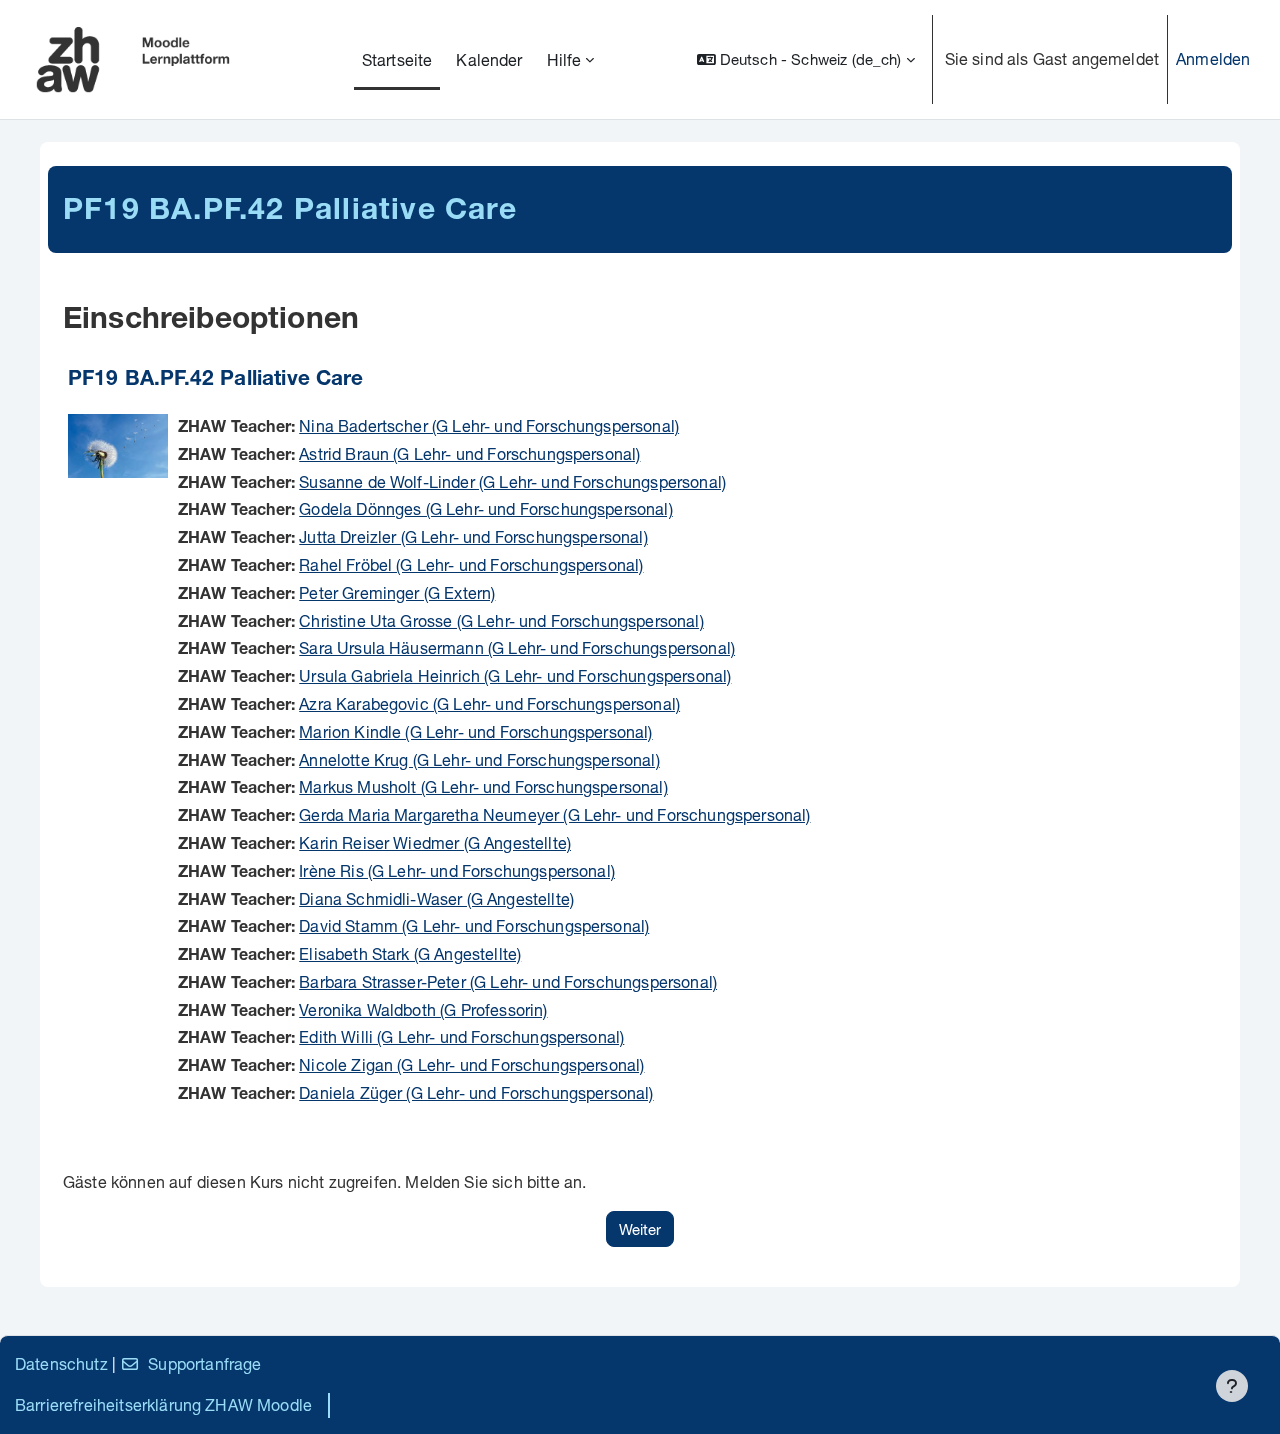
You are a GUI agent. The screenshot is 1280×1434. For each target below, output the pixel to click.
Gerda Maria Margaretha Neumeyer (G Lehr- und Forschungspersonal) (554, 814)
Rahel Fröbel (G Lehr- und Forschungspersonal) (471, 564)
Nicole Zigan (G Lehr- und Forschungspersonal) (471, 1064)
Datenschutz (61, 1363)
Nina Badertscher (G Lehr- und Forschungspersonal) (489, 425)
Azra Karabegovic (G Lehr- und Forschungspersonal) (489, 703)
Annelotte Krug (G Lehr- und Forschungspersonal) (479, 759)
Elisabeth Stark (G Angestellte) (410, 953)
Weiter (640, 1229)
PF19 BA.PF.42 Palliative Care (216, 380)
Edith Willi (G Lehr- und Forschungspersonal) (461, 1036)
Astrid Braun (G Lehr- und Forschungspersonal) (469, 453)
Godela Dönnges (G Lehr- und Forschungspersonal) (486, 508)
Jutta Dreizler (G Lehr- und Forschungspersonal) (473, 536)
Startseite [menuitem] (397, 59)
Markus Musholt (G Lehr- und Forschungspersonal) (483, 786)
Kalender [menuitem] (489, 59)
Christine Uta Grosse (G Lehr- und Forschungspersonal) (501, 620)
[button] (806, 59)
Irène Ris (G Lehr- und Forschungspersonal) (457, 870)
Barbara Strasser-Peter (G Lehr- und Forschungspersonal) (508, 981)
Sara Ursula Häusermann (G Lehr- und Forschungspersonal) (517, 647)
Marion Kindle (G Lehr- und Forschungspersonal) (475, 731)
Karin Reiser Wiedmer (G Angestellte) (435, 842)
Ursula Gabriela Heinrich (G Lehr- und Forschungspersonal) (515, 675)
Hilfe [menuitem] (564, 59)
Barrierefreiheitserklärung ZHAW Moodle (163, 1404)
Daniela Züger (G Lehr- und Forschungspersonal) (476, 1092)
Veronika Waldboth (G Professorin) (423, 1009)
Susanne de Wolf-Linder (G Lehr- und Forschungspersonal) (512, 481)
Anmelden (1213, 58)
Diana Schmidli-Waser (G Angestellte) (436, 898)
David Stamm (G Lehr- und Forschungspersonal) (474, 925)
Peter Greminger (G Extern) (397, 592)
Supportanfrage (204, 1363)
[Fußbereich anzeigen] (1232, 1386)
